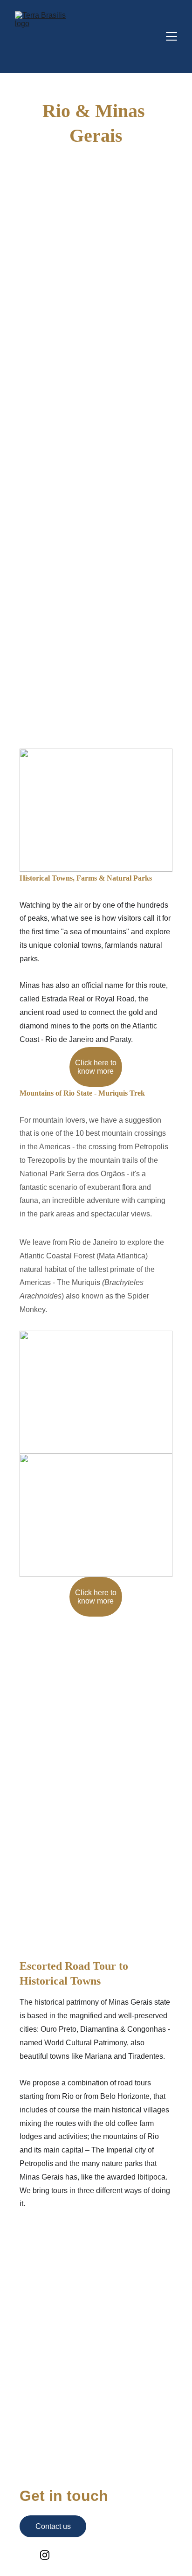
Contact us (53, 2526)
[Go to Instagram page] (45, 2555)
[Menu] (171, 36)
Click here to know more (96, 1067)
